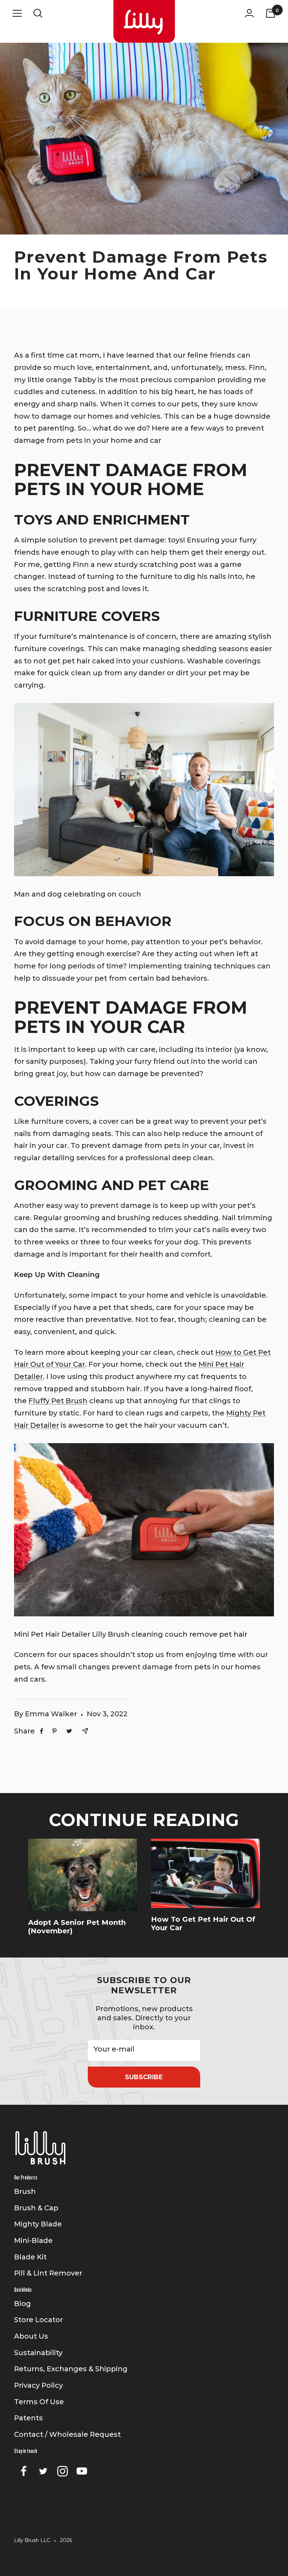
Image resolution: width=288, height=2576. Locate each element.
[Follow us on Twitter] (43, 2471)
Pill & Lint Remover (48, 2273)
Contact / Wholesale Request (67, 2434)
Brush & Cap (36, 2208)
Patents (28, 2418)
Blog (22, 2304)
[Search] (38, 13)
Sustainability (38, 2353)
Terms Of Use (39, 2402)
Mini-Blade (33, 2240)
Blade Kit (30, 2257)
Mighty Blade (38, 2224)
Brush (25, 2191)
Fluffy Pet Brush (58, 1401)
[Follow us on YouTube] (82, 2471)
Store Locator (38, 2320)
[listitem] (42, 1731)
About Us (31, 2336)
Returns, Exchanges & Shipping (71, 2369)
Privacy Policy (38, 2385)
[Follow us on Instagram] (62, 2471)
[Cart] (271, 13)
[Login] (249, 13)
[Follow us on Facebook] (24, 2471)
